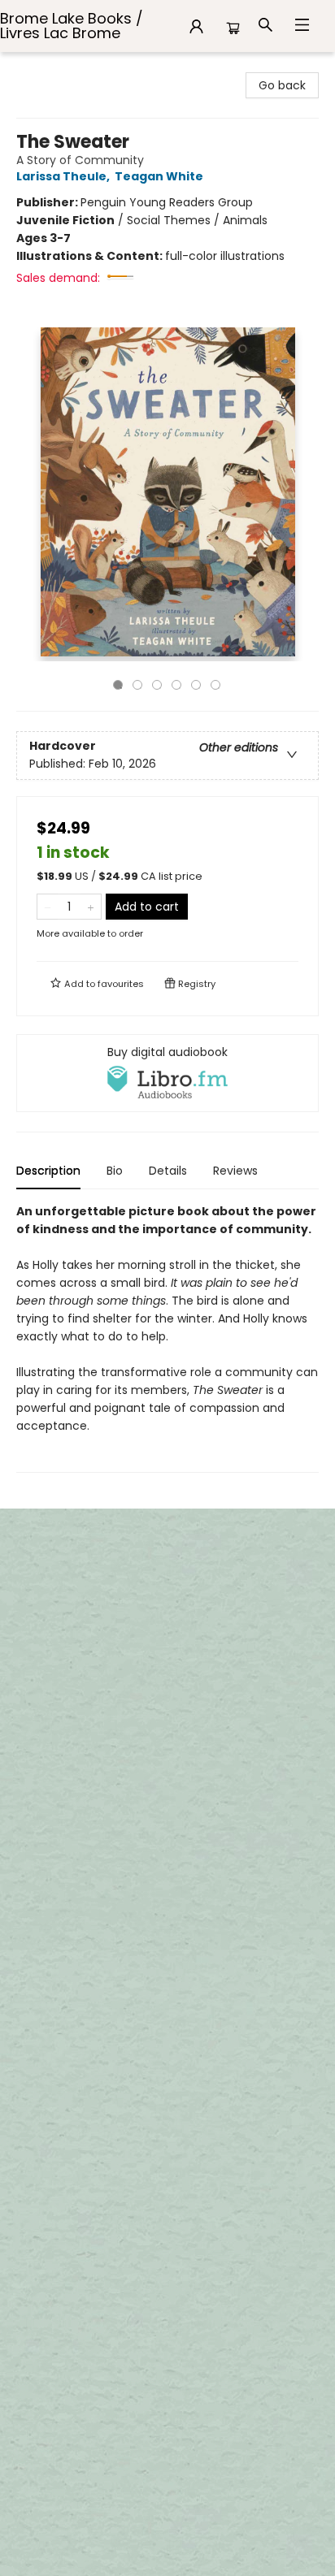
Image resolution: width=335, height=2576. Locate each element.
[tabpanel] (167, 1338)
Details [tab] (168, 1171)
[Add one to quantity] (91, 907)
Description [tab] (48, 1171)
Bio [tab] (115, 1171)
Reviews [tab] (235, 1171)
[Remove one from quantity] (48, 907)
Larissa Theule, (64, 176)
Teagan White (159, 176)
